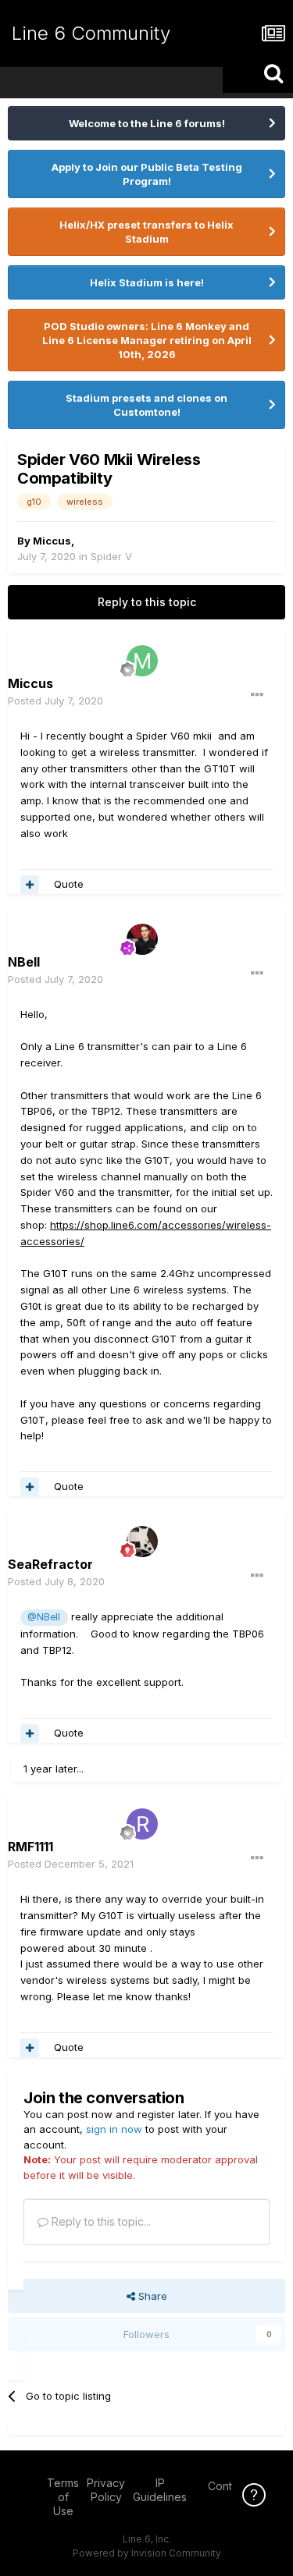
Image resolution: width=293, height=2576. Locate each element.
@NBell (44, 1617)
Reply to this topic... (100, 2221)
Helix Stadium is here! (147, 282)
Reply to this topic (147, 602)
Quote (69, 884)
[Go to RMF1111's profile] (142, 1824)
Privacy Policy (106, 2490)
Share (151, 2296)
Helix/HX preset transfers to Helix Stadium (146, 232)
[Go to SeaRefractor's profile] (142, 1542)
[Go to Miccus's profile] (142, 661)
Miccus (52, 541)
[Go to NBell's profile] (142, 939)
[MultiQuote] (30, 885)
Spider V (111, 556)
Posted (55, 701)
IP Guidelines (160, 2490)
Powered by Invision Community (147, 2553)
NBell (24, 962)
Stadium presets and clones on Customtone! (146, 405)
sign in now (114, 2129)
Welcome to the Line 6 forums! (147, 123)
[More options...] (257, 695)
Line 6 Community (91, 33)
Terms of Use (63, 2497)
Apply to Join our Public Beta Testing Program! (147, 174)
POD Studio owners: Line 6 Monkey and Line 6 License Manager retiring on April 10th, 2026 (147, 340)
